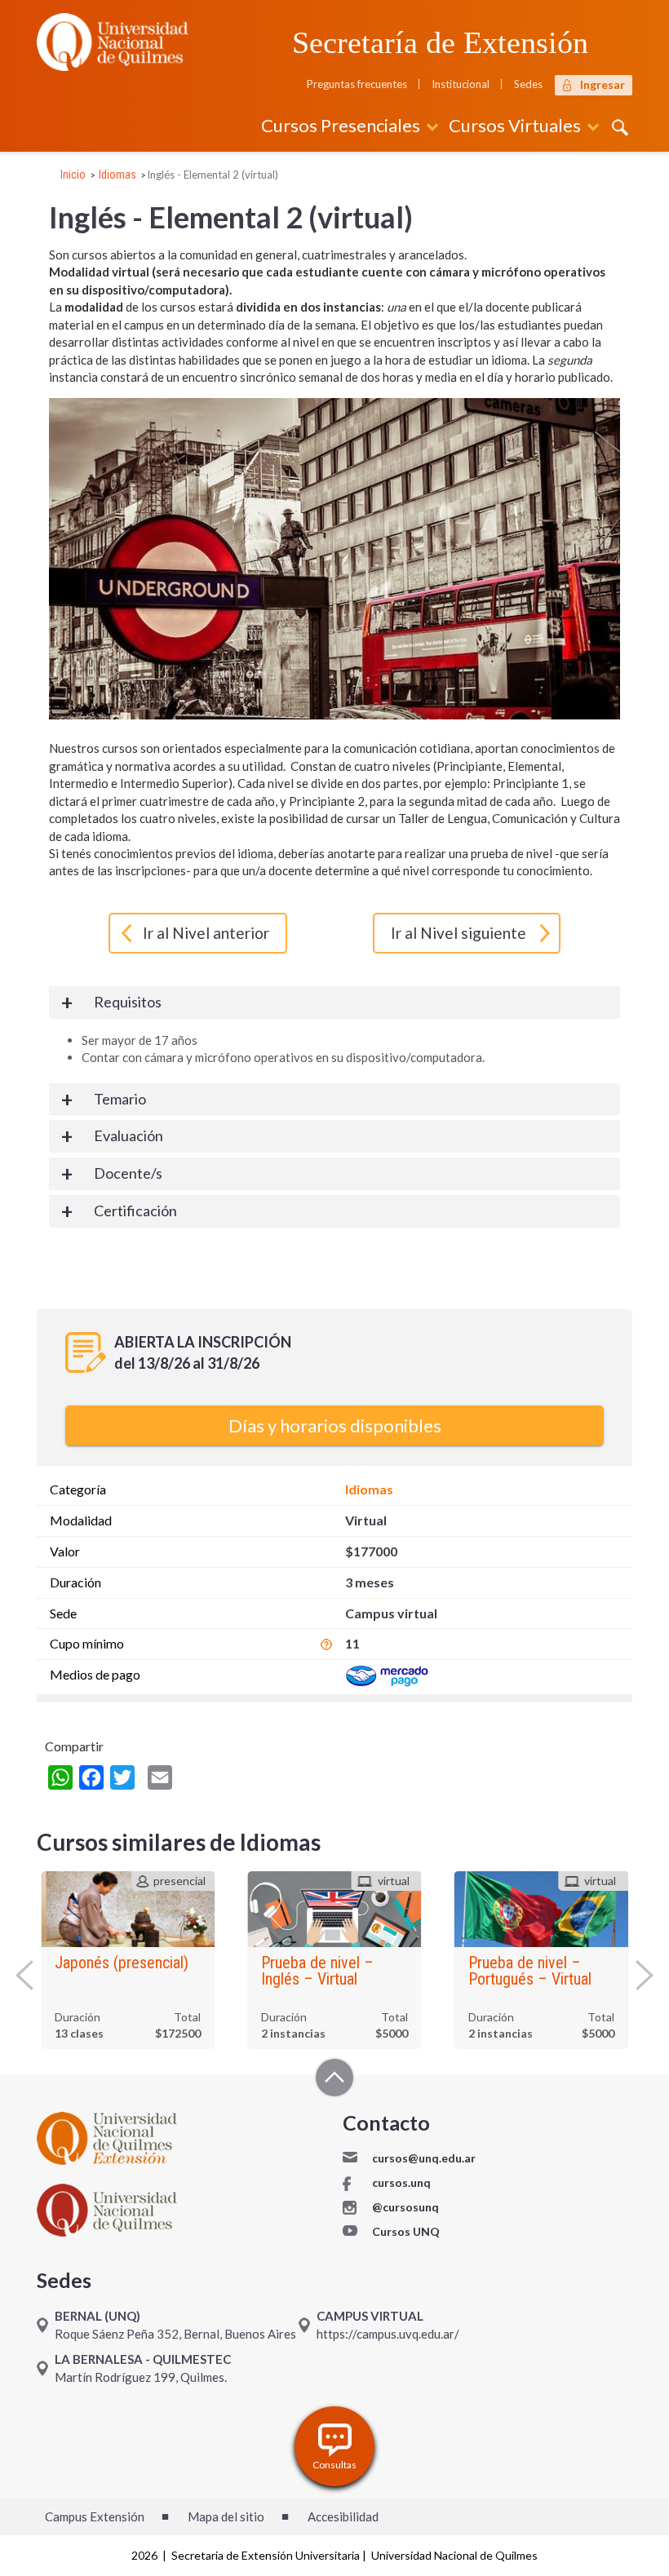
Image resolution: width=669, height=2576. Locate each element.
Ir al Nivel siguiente (459, 933)
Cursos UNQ (406, 2231)
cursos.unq (401, 2182)
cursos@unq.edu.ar (424, 2158)
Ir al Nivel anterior (206, 933)
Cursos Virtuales (515, 125)
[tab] (334, 1003)
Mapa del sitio (226, 2516)
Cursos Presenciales (341, 125)
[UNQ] (113, 40)
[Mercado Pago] (387, 1674)
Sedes (528, 84)
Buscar (618, 127)
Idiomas (117, 175)
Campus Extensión (95, 2516)
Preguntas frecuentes (357, 84)
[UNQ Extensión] (182, 2138)
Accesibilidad (343, 2516)
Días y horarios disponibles (335, 1425)
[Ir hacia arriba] (334, 2080)
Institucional (461, 84)
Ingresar (603, 84)
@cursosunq (405, 2207)
